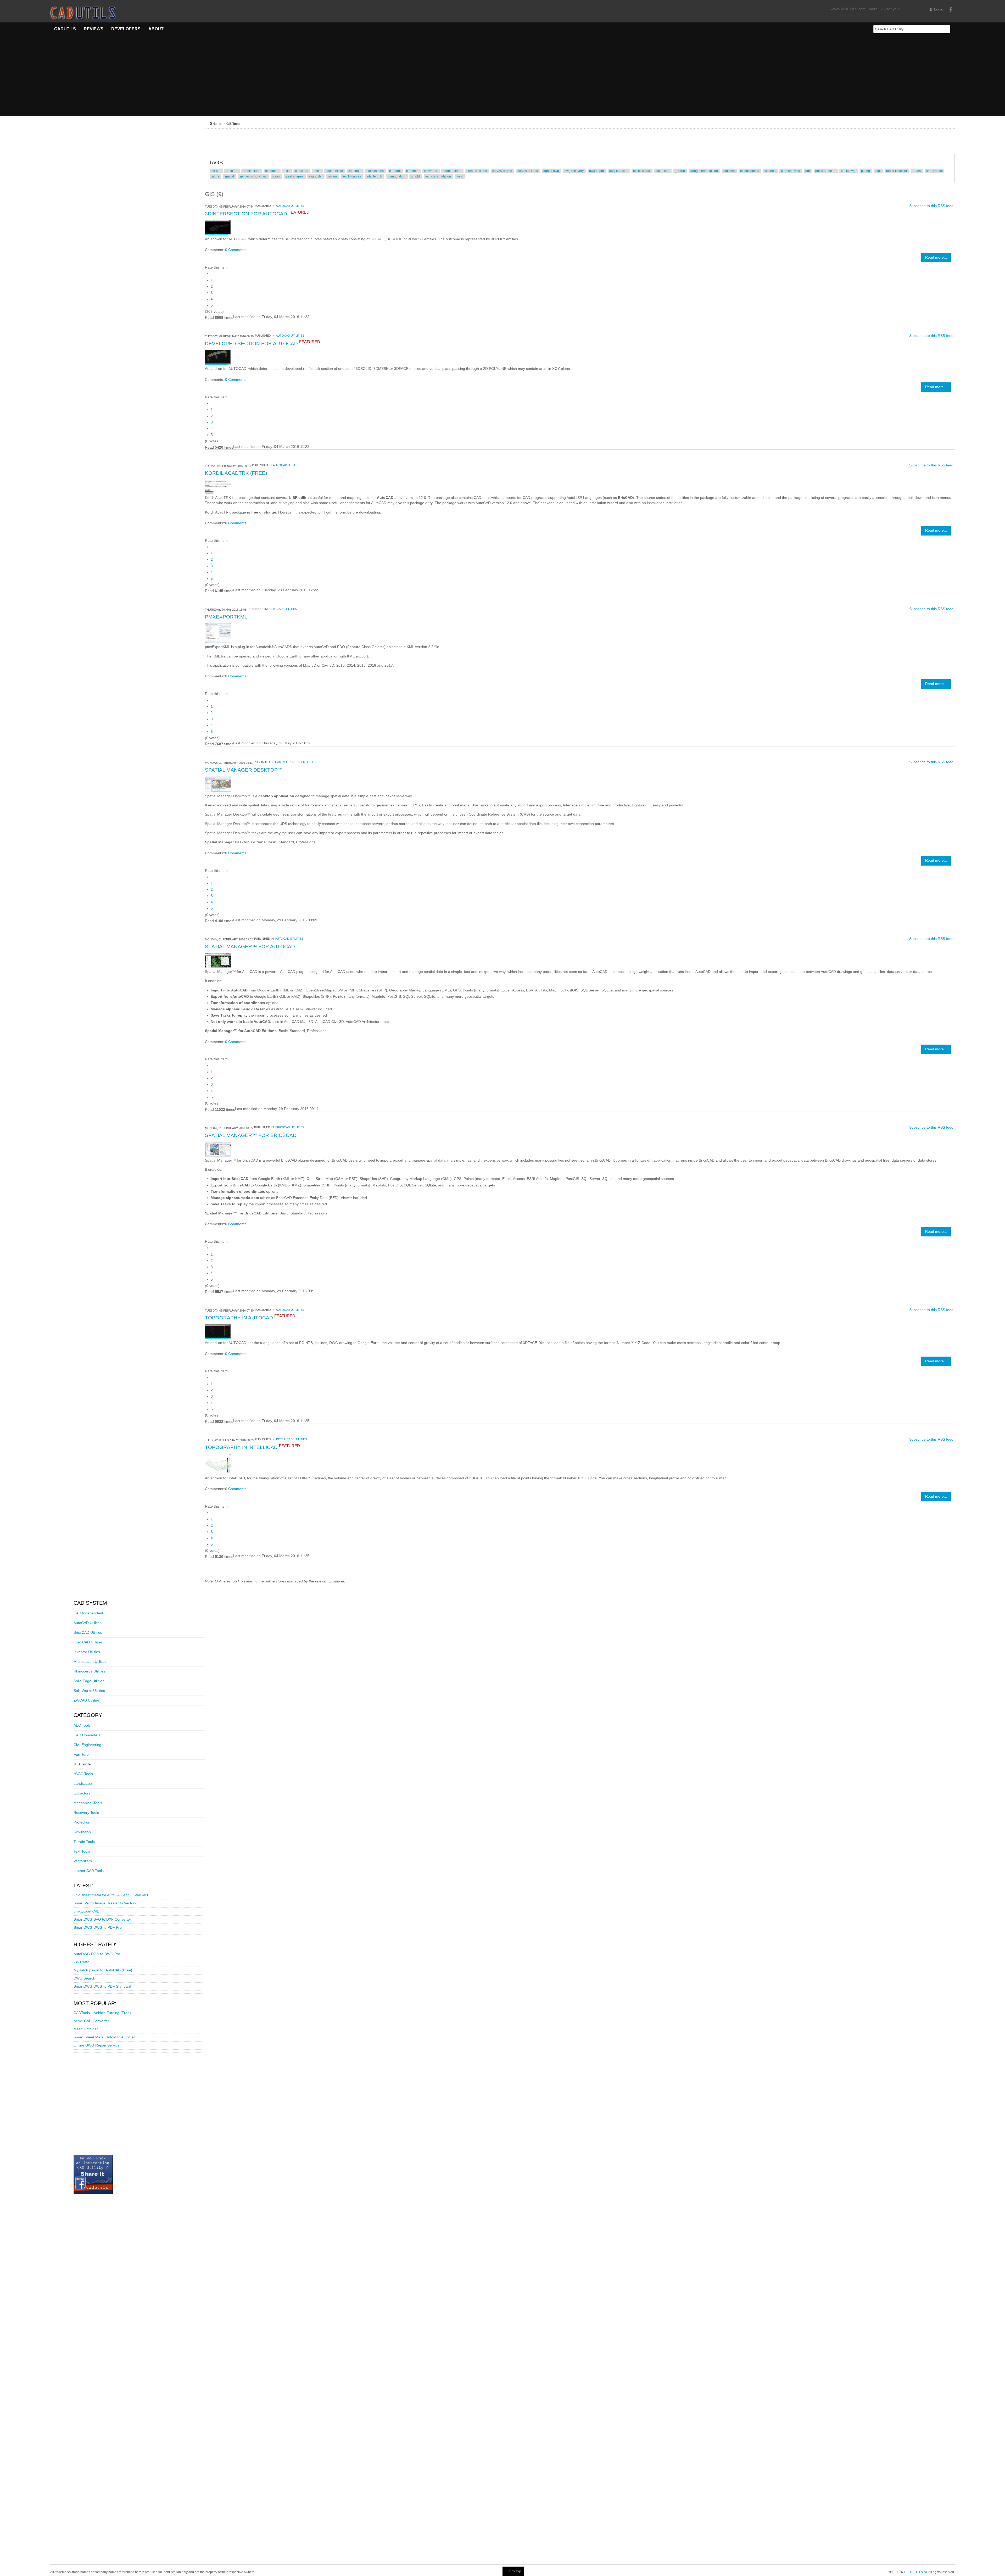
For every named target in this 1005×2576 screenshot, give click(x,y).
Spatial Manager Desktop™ (244, 770)
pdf (808, 171)
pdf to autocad (826, 171)
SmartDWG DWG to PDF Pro (98, 1928)
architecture (252, 171)
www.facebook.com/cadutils (950, 9)
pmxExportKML (226, 617)
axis (287, 171)
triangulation (397, 176)
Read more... (936, 257)
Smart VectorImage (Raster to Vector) (105, 1903)
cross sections (477, 171)
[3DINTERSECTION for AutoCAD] (218, 228)
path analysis (791, 171)
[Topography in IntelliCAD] (218, 1464)
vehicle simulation (439, 176)
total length (375, 176)
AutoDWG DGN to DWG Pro (97, 1954)
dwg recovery (574, 171)
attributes (272, 171)
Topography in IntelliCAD (242, 1447)
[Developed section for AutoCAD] (218, 357)
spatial (230, 176)
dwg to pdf (597, 171)
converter (431, 171)
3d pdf (216, 171)
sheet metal (934, 171)
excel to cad (642, 171)
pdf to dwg (849, 171)
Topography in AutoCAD (240, 1318)
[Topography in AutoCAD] (218, 1331)
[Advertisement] (502, 79)
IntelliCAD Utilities (291, 1439)
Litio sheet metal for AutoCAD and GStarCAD (111, 1895)
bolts (317, 171)
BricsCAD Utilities (290, 1127)
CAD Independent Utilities (296, 762)
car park (395, 171)
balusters (302, 171)
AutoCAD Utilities (290, 206)
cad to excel (335, 171)
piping (866, 171)
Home (217, 124)
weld (460, 176)
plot (878, 171)
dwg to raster (619, 171)
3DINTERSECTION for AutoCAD (247, 214)
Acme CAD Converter (91, 2021)
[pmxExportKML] (218, 633)
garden (680, 171)
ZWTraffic (82, 1962)
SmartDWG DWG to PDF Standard (102, 1986)
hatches (729, 171)
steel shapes (295, 176)
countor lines (452, 171)
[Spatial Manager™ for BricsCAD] (218, 1149)
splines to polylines (253, 176)
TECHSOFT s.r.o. (916, 2572)
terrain (333, 176)
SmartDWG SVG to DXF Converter (102, 1919)
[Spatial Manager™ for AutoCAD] (218, 960)
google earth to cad (705, 171)
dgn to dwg (552, 171)
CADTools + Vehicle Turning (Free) (102, 2013)
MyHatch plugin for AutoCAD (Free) (103, 1970)
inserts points (750, 171)
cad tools (355, 171)
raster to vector (897, 171)
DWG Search (84, 1978)
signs (216, 176)
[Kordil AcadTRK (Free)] (218, 486)
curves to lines (528, 171)
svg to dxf (316, 176)
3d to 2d (232, 171)
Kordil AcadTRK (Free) (236, 473)
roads (917, 171)
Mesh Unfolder (86, 2029)
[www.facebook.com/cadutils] (93, 2174)
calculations (376, 171)
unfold (416, 176)
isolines (770, 171)
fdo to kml (663, 171)
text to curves (352, 176)
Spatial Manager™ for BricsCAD (251, 1135)
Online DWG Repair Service (97, 2045)
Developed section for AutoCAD (252, 344)
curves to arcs (502, 171)
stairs (276, 176)
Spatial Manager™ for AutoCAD (250, 947)
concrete (413, 171)
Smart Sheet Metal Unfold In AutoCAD (105, 2037)
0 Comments (236, 250)
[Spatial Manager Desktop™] (218, 784)
